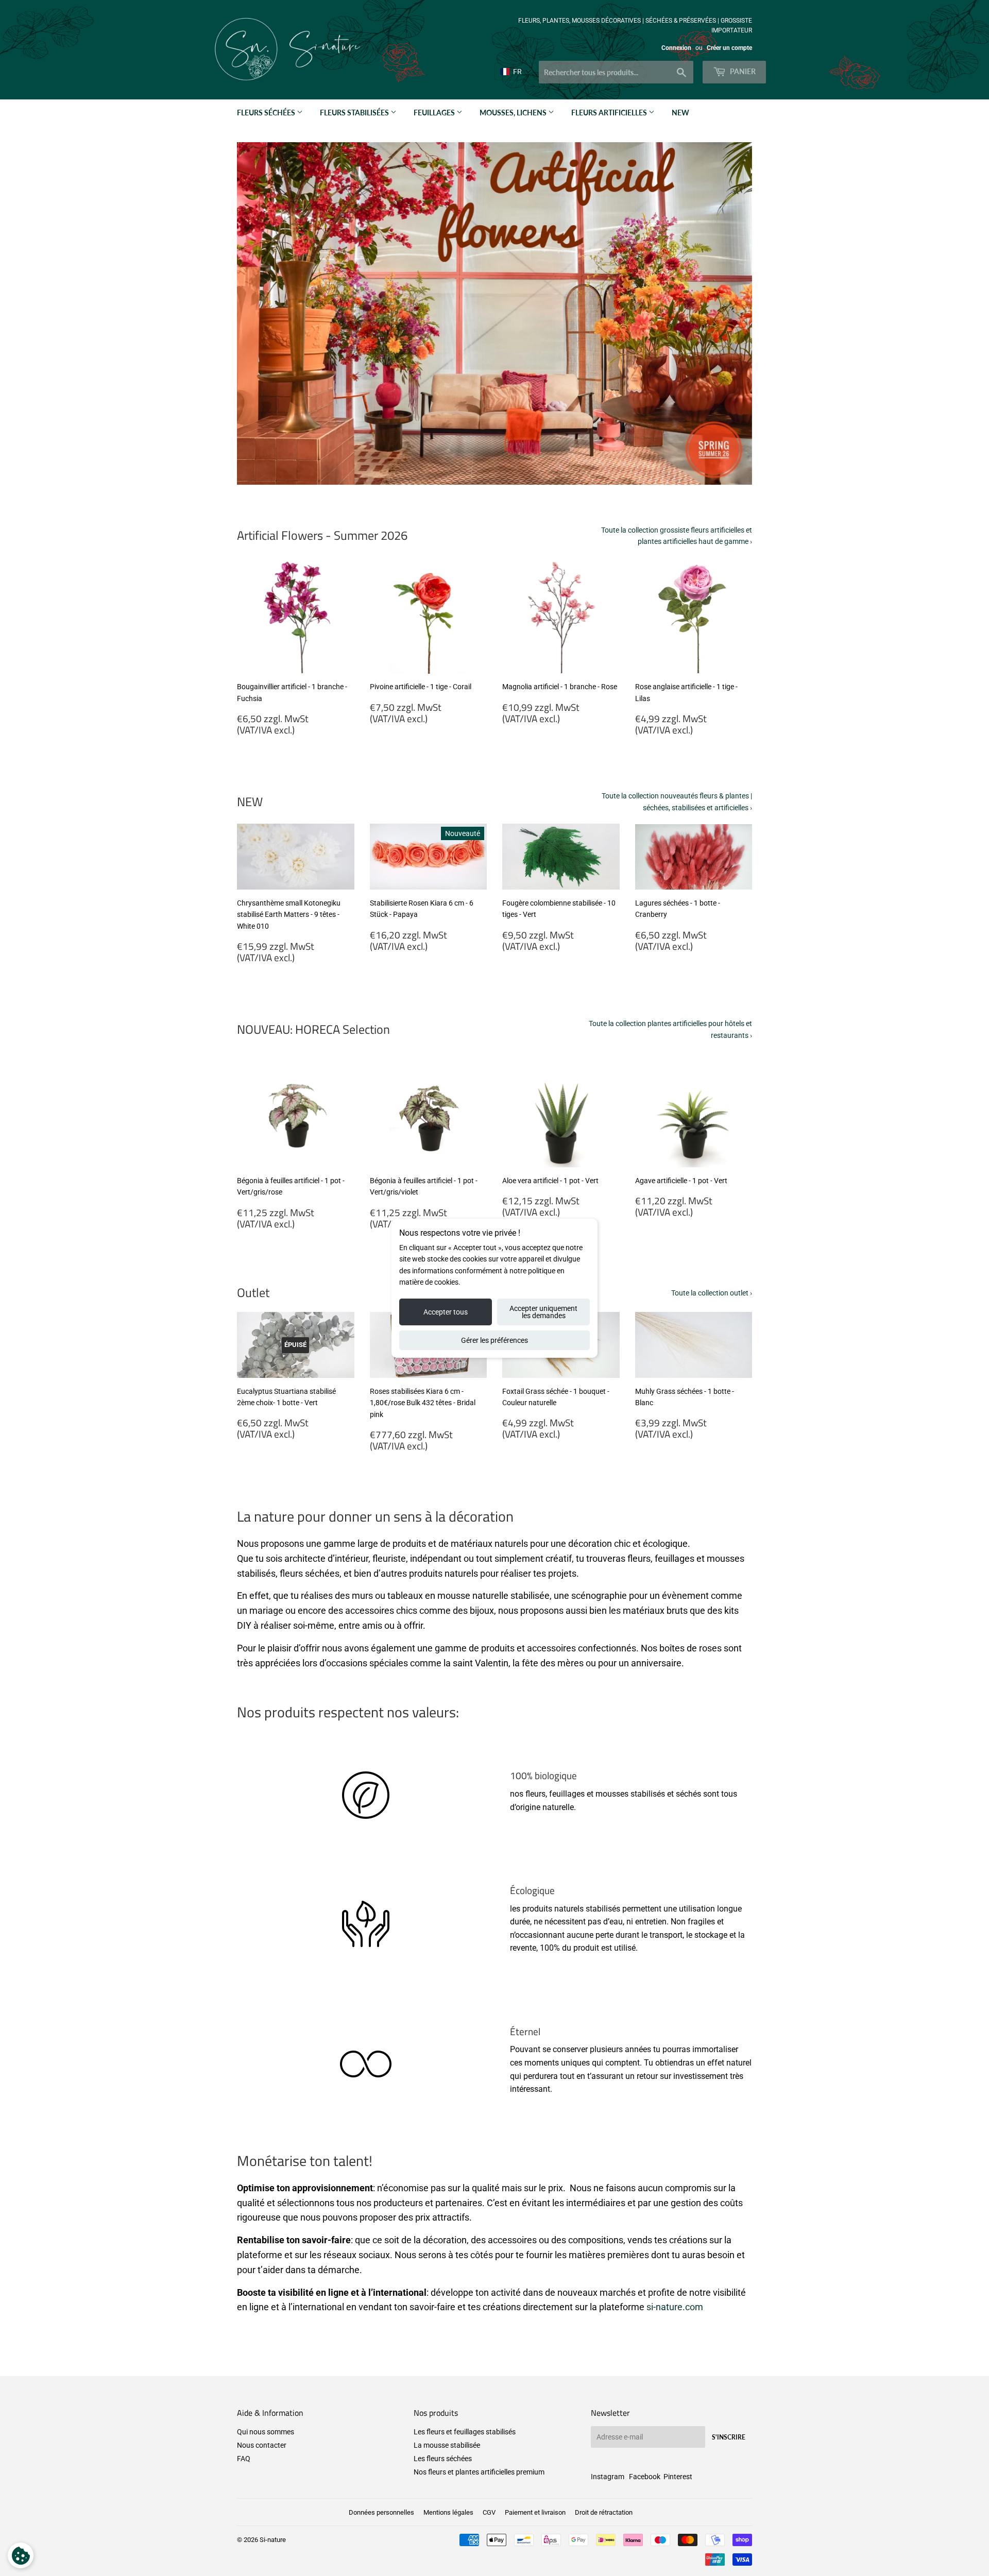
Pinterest (678, 2477)
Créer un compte (729, 48)
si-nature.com (675, 2307)
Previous (259, 314)
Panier (742, 71)
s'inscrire (729, 2437)
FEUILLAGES (435, 113)
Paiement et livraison (535, 2512)
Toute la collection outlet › (712, 1293)
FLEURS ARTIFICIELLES (610, 113)
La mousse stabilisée (447, 2445)
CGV (489, 2512)
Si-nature (273, 2540)
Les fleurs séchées (443, 2459)
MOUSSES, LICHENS (514, 113)
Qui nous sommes (266, 2432)
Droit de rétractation (604, 2512)
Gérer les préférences (494, 1340)
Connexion (676, 48)
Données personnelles (381, 2512)
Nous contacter (262, 2445)
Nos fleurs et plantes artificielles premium (479, 2472)
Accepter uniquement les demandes (543, 1312)
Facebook (645, 2477)
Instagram (608, 2477)
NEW (680, 113)
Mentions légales (448, 2512)
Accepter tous (446, 1312)
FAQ (244, 2459)
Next (730, 314)
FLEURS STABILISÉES (355, 113)
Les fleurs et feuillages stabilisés (465, 2432)
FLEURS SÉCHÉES (267, 113)
